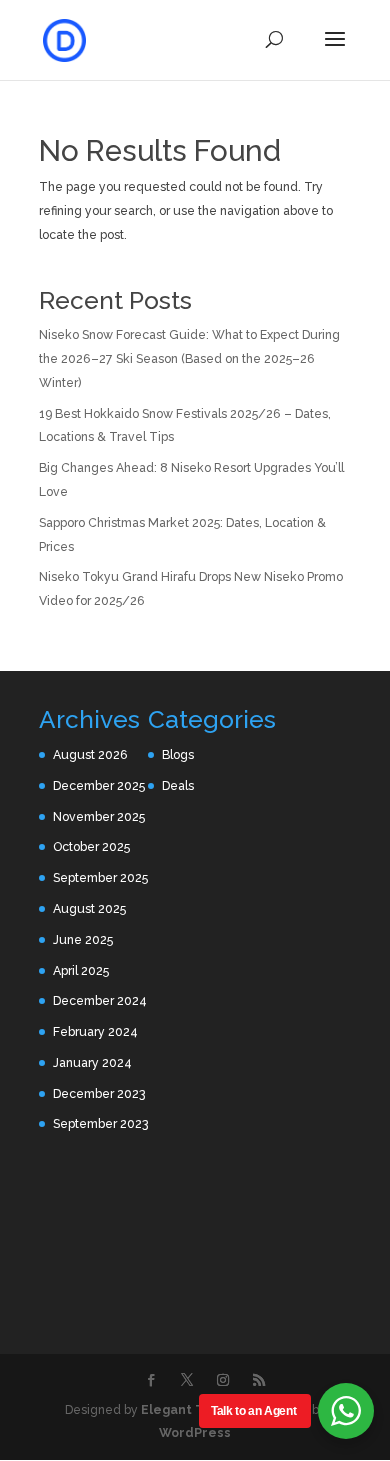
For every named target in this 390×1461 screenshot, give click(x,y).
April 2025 (81, 970)
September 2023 (100, 1123)
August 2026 (90, 754)
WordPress (195, 1432)
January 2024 (92, 1062)
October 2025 (91, 846)
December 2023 (99, 1093)
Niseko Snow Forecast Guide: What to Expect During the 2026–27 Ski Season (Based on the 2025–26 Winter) (189, 358)
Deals (178, 785)
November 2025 (99, 816)
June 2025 (83, 939)
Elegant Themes (194, 1409)
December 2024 (100, 1000)
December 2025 (99, 785)
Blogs (178, 754)
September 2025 (100, 877)
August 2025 (89, 908)
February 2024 (95, 1031)
